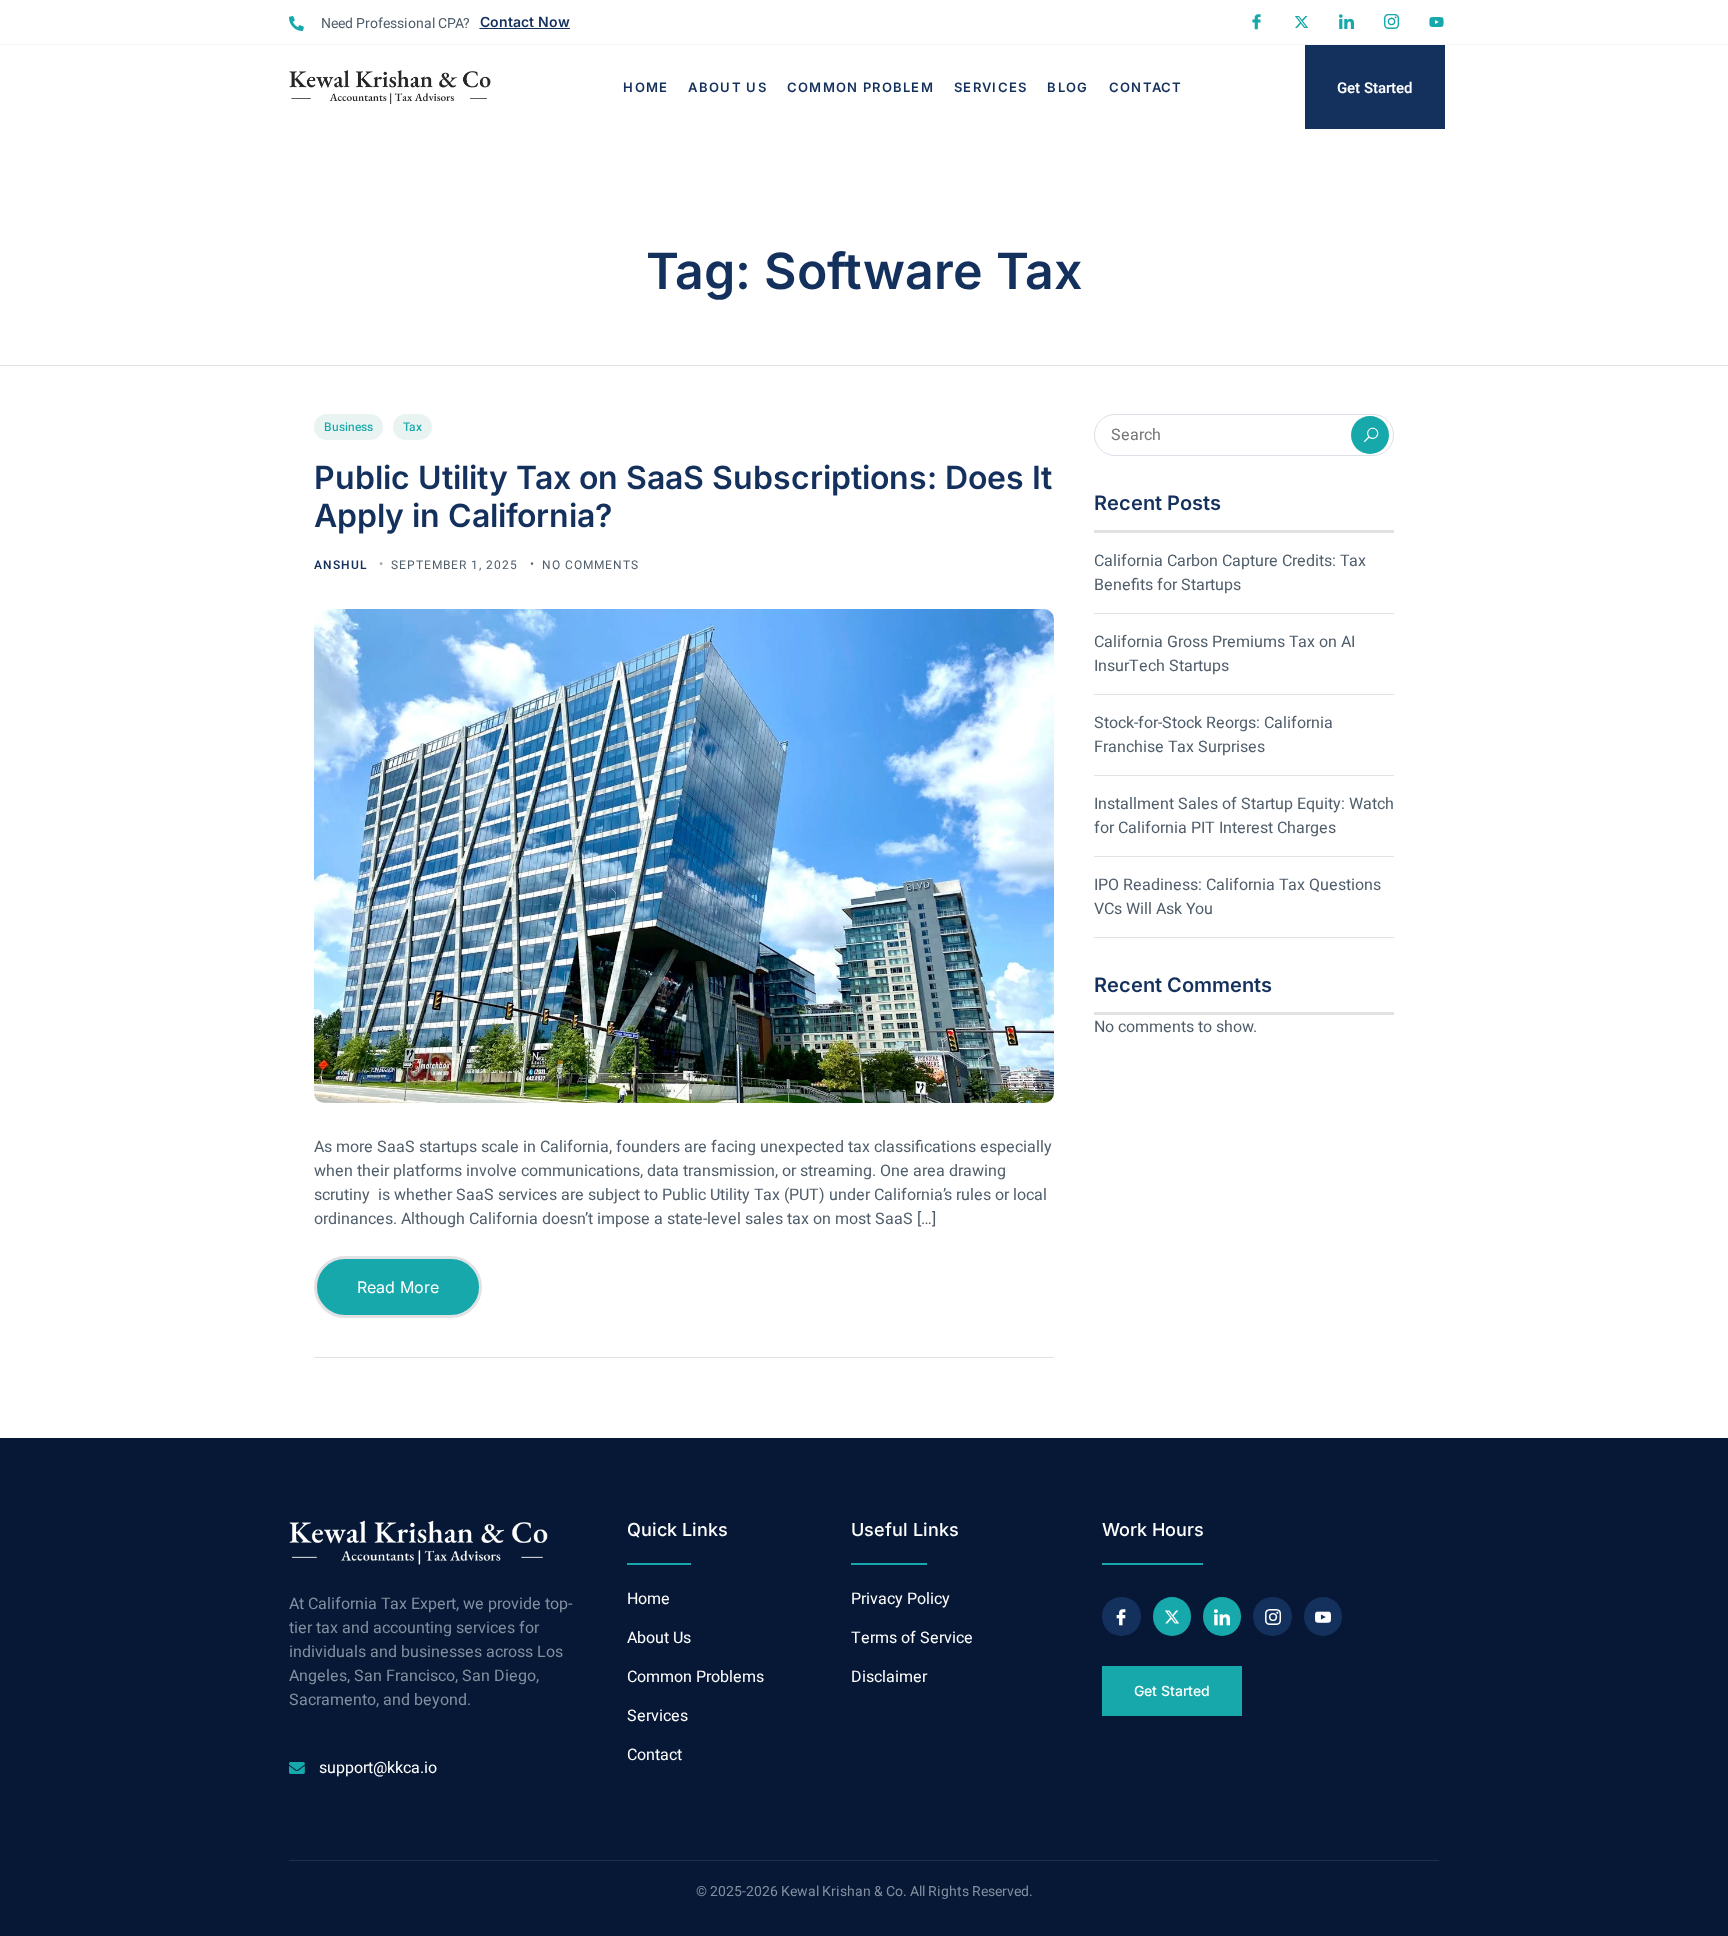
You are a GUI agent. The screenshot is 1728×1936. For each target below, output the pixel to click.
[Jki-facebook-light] (1256, 21)
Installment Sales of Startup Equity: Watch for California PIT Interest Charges (1244, 816)
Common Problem (860, 87)
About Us (727, 87)
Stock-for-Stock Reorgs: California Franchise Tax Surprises (1213, 735)
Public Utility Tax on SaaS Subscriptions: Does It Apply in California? (683, 496)
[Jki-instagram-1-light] (1391, 21)
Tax (412, 427)
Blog (1067, 87)
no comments (590, 565)
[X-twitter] (1301, 21)
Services (990, 87)
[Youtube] (1436, 21)
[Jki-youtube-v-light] (1323, 1616)
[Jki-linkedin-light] (1346, 21)
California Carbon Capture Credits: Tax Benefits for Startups (1230, 573)
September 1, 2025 (456, 565)
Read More (398, 1287)
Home (645, 87)
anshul (342, 565)
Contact (1146, 87)
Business (348, 427)
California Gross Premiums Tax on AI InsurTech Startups (1224, 654)
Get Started (1374, 88)
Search (1370, 435)
